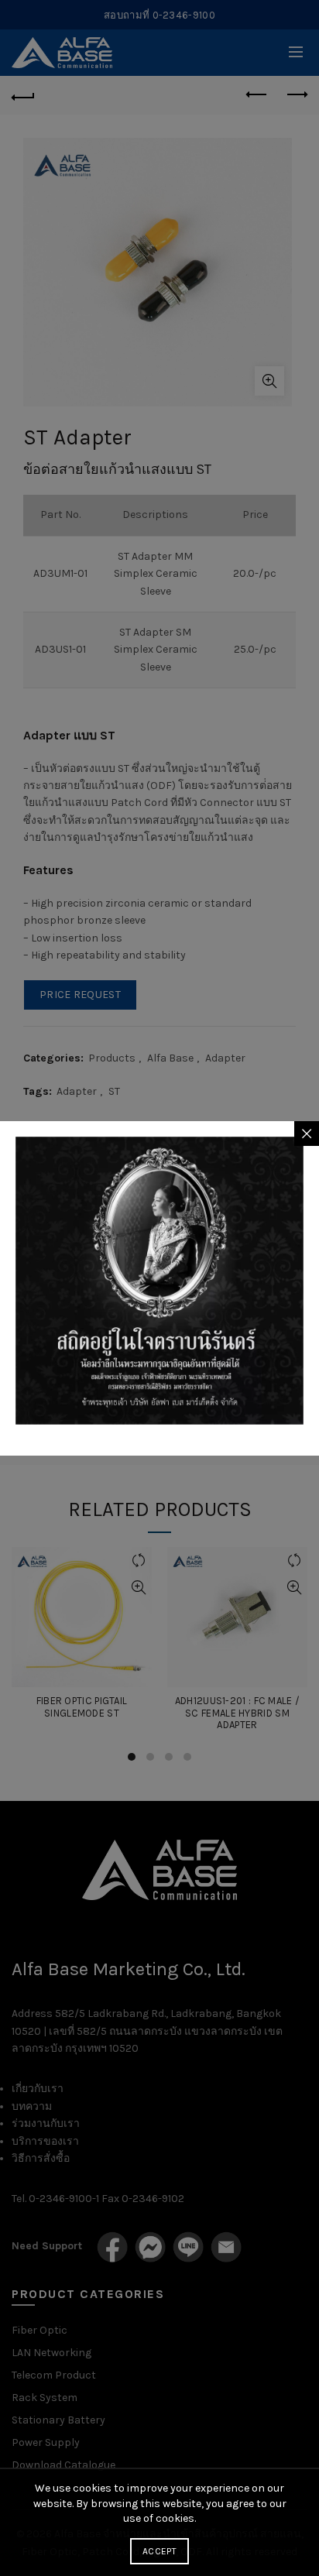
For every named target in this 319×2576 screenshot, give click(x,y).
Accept (159, 2551)
